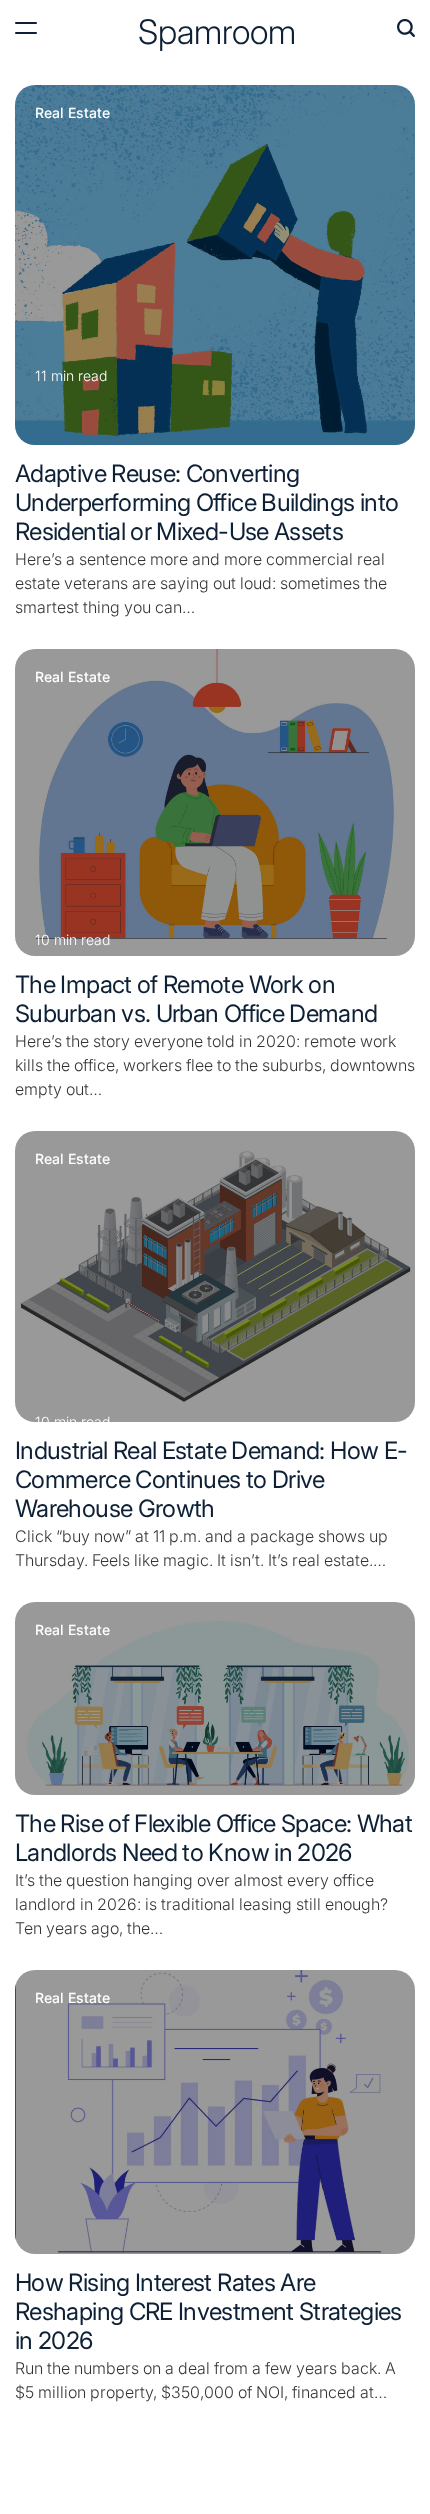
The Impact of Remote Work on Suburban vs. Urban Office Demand (196, 999)
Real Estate (72, 113)
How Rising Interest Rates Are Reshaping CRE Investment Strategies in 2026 (208, 2311)
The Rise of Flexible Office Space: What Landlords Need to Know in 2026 (213, 1838)
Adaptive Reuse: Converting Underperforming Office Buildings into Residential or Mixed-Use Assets (206, 502)
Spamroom (217, 32)
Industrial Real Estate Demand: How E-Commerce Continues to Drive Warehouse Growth (211, 1479)
